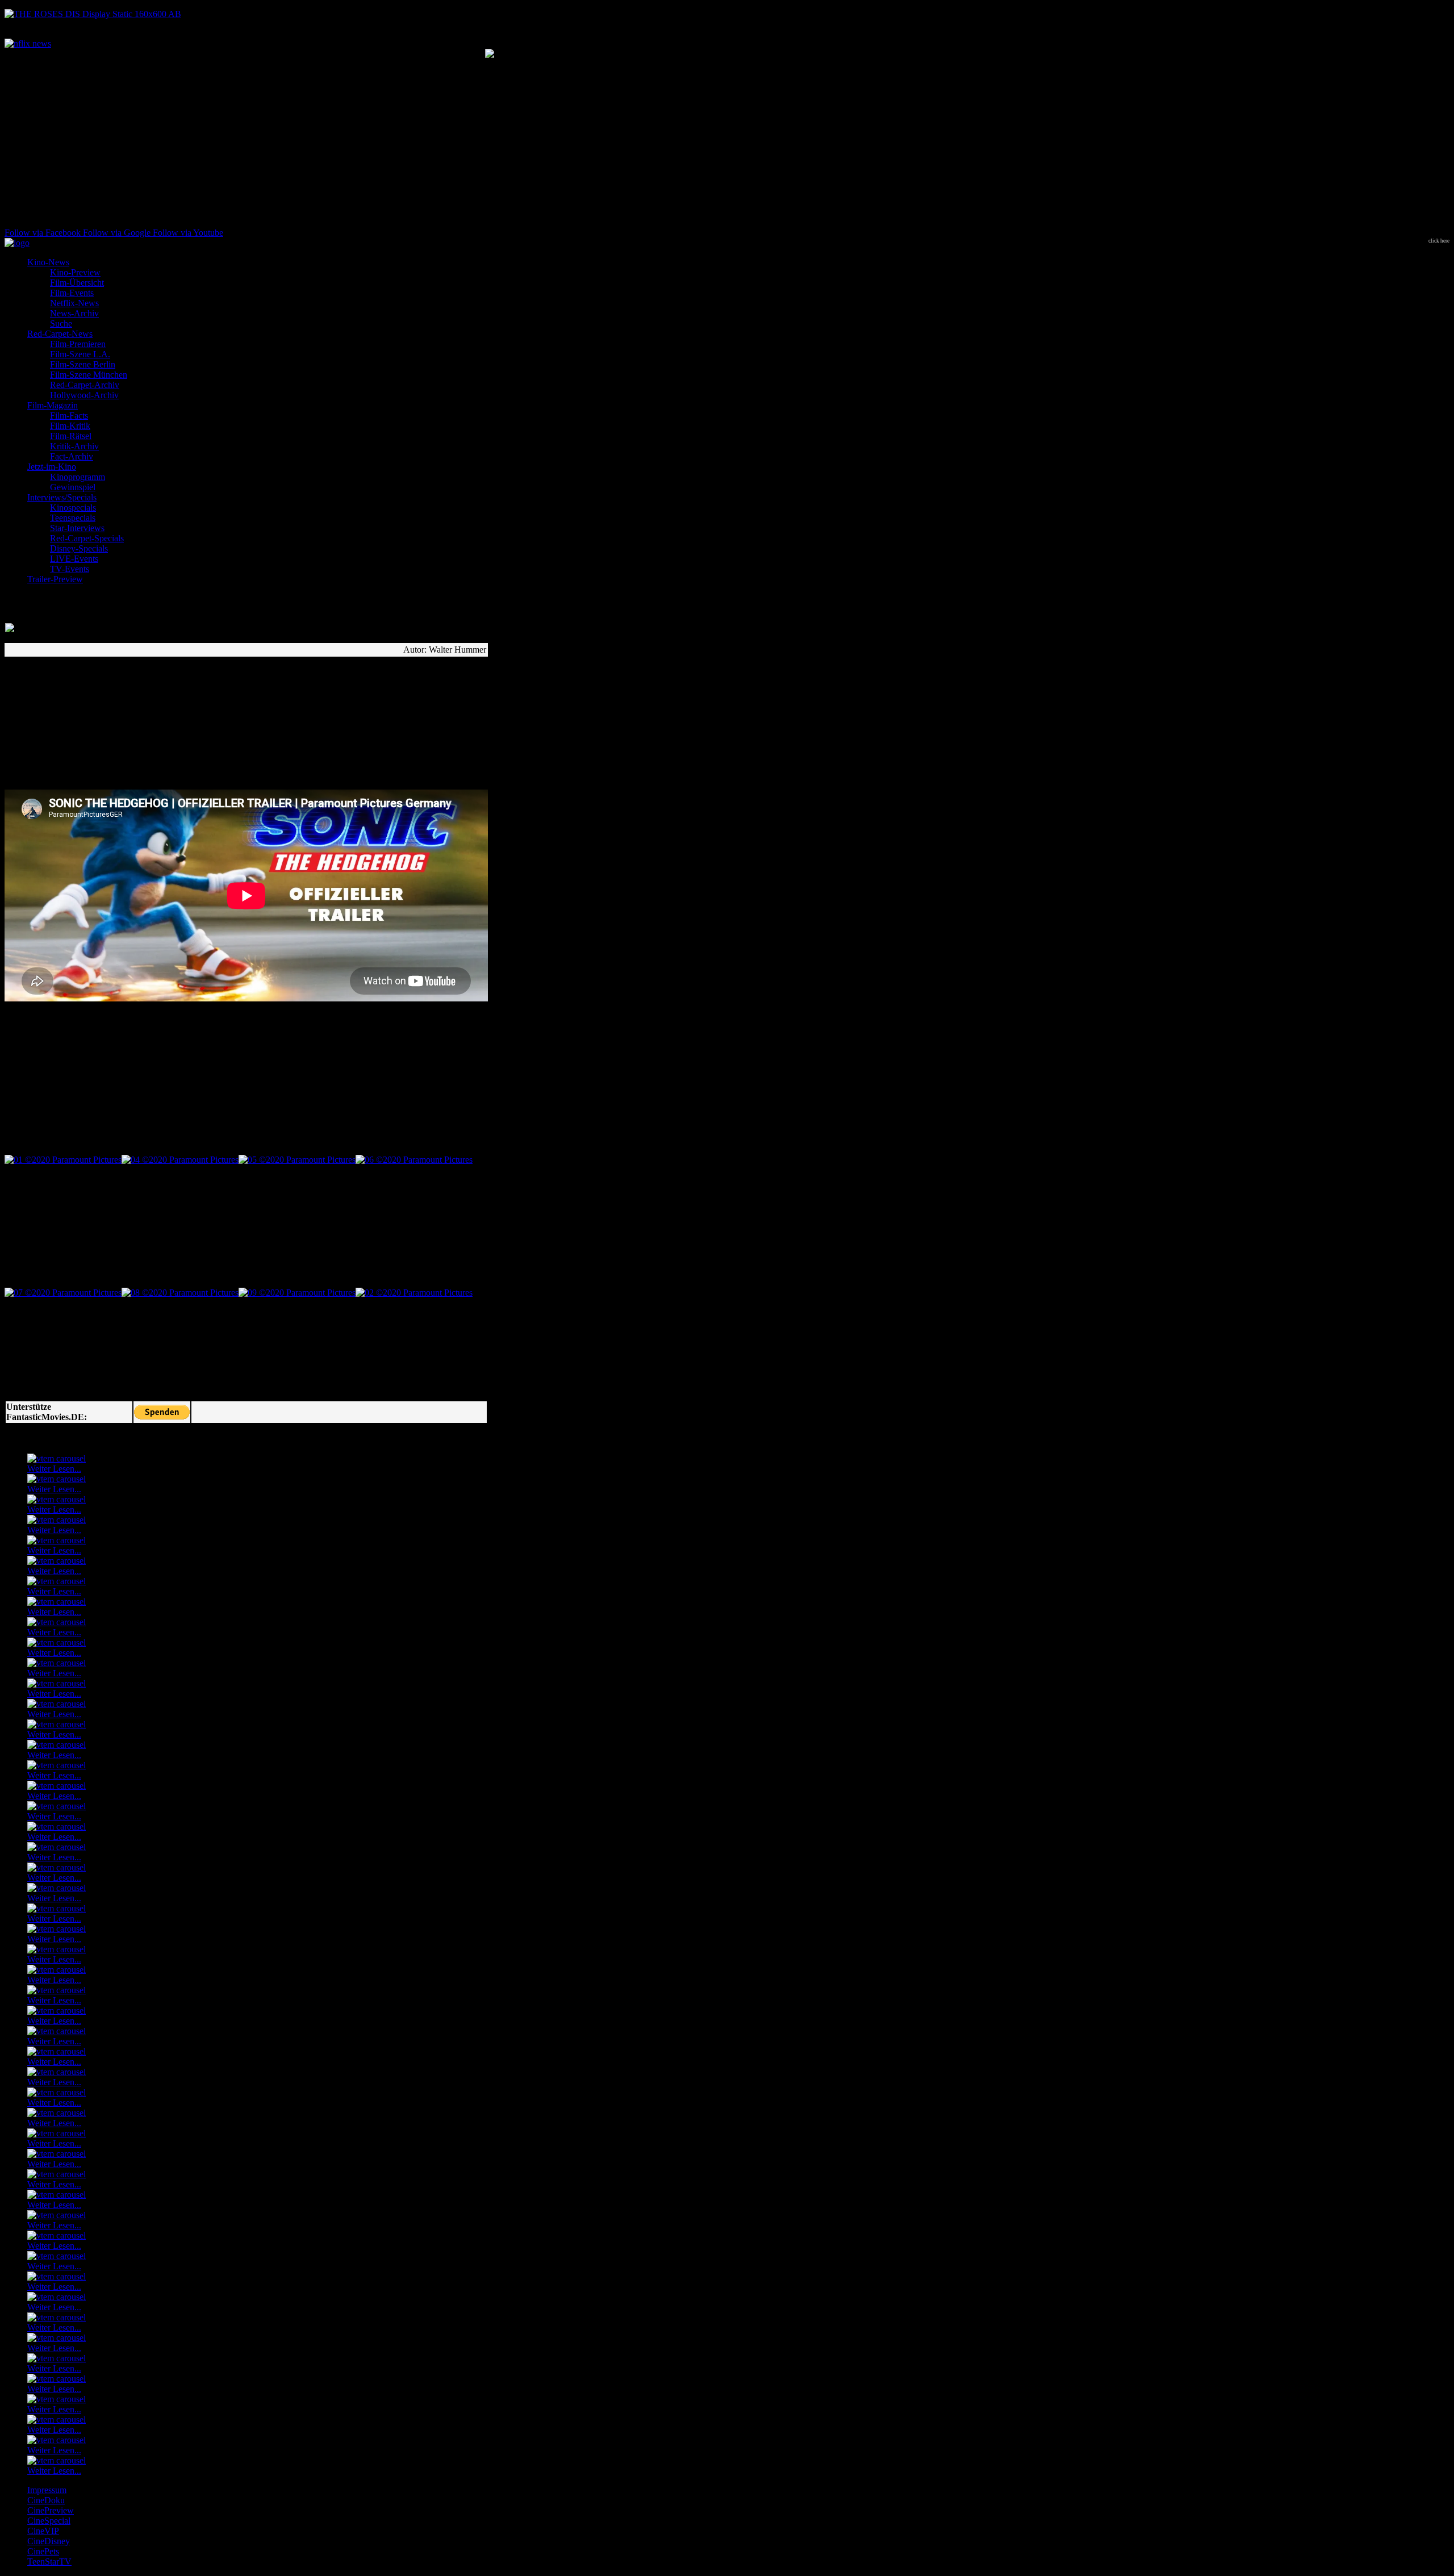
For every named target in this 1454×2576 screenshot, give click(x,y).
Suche (61, 323)
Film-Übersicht (77, 283)
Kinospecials (73, 508)
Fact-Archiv (72, 456)
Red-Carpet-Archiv (85, 385)
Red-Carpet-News (60, 334)
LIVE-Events (74, 559)
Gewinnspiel (73, 487)
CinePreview (51, 2510)
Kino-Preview (75, 272)
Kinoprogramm (78, 477)
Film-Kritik (70, 426)
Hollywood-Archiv (84, 395)
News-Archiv (74, 313)
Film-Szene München (89, 375)
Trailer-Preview (55, 579)
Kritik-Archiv (74, 446)
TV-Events (70, 569)
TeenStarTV (49, 2562)
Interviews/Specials (62, 497)
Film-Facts (69, 416)
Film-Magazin (53, 405)
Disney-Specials (79, 548)
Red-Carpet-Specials (87, 538)
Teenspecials (73, 518)
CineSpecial (49, 2521)
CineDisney (49, 2541)
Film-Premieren (78, 344)
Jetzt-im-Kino (52, 467)
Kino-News (48, 262)
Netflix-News (74, 303)
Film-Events (72, 293)
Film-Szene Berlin (83, 364)
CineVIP (43, 2531)
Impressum (47, 2490)
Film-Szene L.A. (80, 354)
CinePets (43, 2551)
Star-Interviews (77, 528)
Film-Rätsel (71, 436)
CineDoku (46, 2500)
